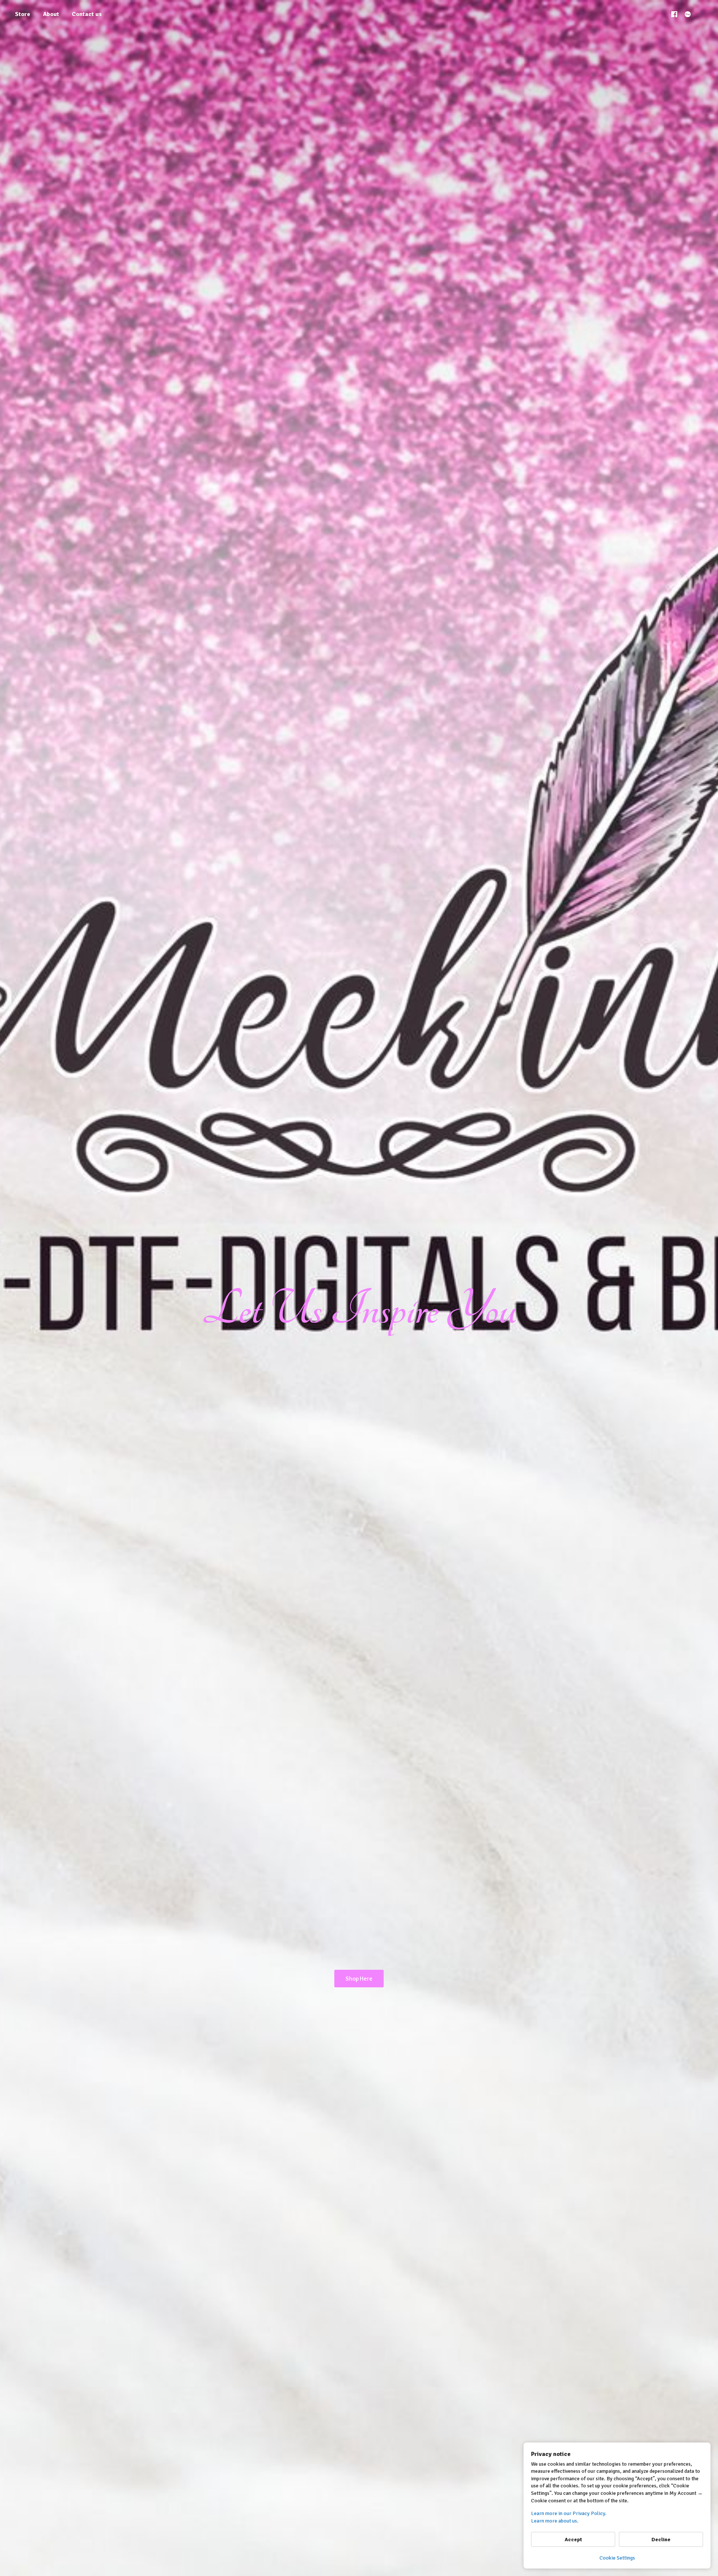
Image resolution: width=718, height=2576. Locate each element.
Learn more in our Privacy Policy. (569, 2513)
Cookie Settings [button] (617, 2558)
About (51, 14)
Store (23, 14)
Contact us (87, 14)
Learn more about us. (555, 2521)
